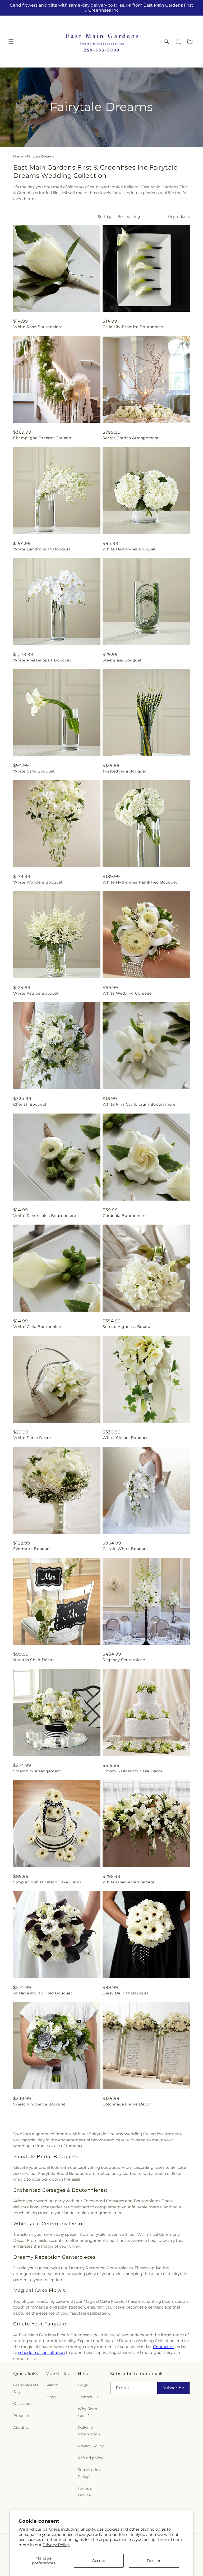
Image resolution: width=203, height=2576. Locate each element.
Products (22, 2416)
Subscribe (173, 2388)
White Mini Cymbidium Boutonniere (139, 1104)
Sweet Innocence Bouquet (39, 2104)
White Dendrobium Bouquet (42, 549)
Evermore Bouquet (32, 1549)
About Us (22, 2428)
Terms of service (86, 2492)
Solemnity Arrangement (37, 1771)
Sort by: (105, 217)
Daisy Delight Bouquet (126, 1993)
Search (52, 2385)
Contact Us (88, 2397)
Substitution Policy (89, 2473)
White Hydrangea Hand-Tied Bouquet (140, 882)
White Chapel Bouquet (125, 1438)
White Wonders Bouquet (38, 882)
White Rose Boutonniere (38, 327)
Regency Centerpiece (124, 1660)
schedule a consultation (41, 2352)
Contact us (164, 2347)
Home (18, 156)
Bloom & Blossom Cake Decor (133, 1771)
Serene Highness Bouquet (128, 1327)
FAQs (83, 2385)
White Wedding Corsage (127, 993)
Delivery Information (89, 2431)
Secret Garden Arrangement (131, 438)
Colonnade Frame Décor (127, 2104)
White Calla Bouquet (34, 771)
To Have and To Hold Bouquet (43, 1993)
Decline (154, 2561)
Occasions (23, 2404)
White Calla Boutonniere (38, 1327)
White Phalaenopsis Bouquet (42, 660)
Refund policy (90, 2458)
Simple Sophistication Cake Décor (47, 1882)
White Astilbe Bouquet (36, 993)
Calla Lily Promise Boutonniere (134, 327)
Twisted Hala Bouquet (124, 771)
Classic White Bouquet (125, 1549)
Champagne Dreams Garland (42, 438)
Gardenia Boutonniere (125, 1216)
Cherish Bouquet (30, 1104)
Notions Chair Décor (34, 1660)
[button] (11, 41)
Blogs (51, 2397)
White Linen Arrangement (129, 1882)
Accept (99, 2561)
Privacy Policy (56, 2545)
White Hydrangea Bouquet (129, 549)
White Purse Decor (32, 1438)
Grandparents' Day (26, 2388)
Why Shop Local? (87, 2412)
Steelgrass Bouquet (122, 660)
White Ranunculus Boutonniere (45, 1216)
